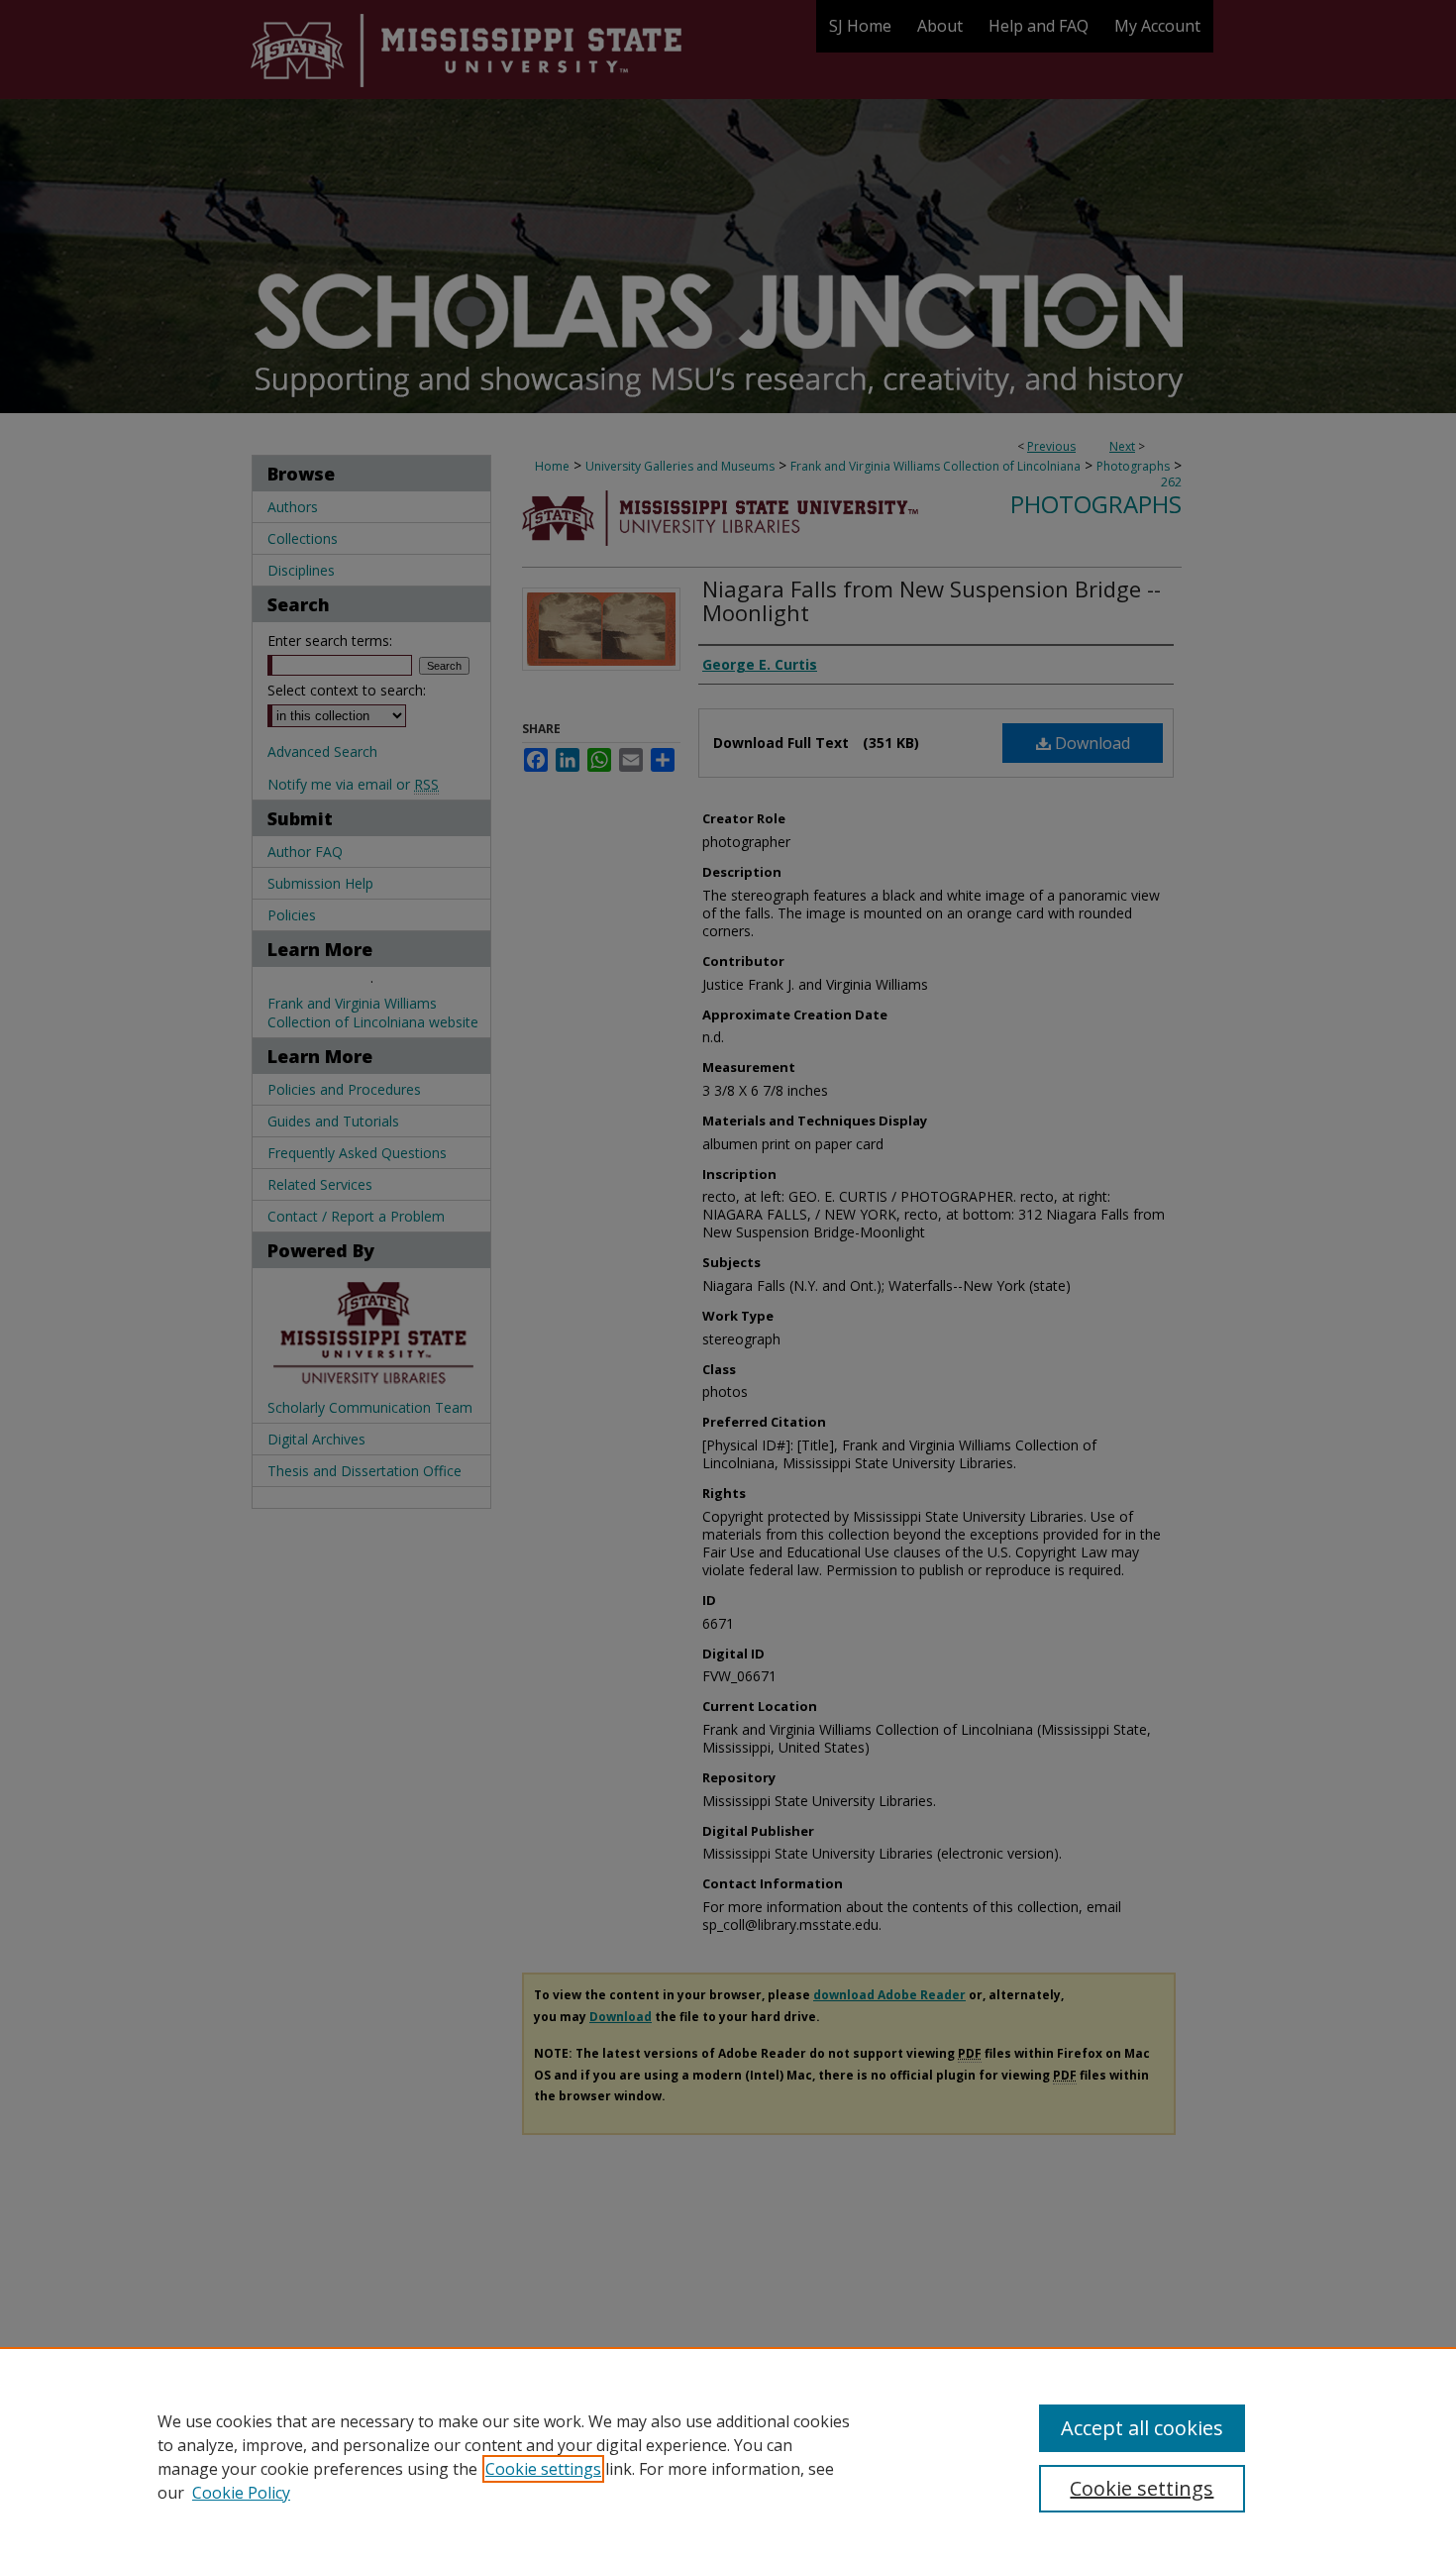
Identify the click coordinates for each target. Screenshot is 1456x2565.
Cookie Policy (241, 2493)
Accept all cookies (1142, 2428)
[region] (728, 2456)
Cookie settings (543, 2469)
